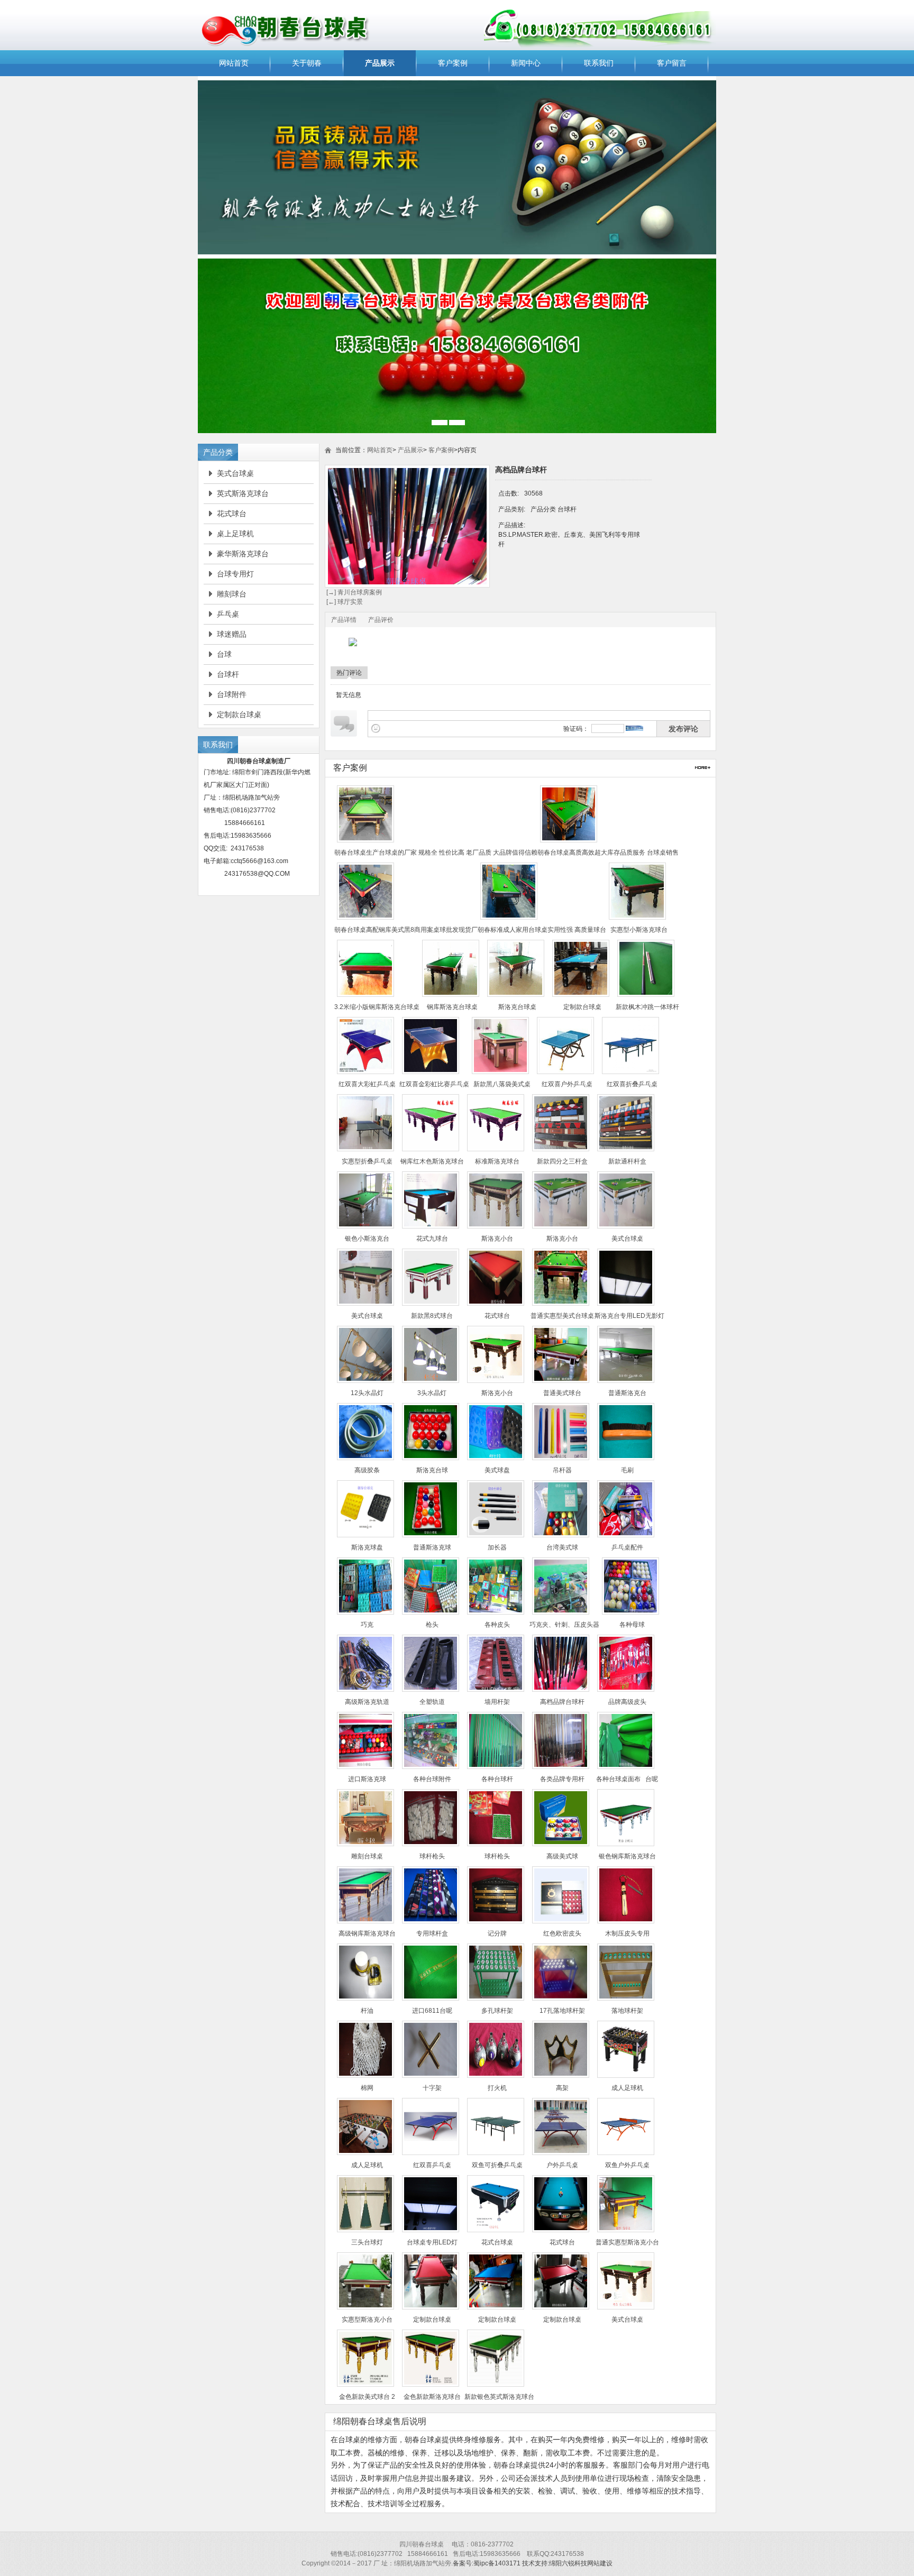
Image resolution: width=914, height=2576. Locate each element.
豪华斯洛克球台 (243, 554)
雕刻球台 (232, 594)
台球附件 (232, 694)
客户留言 (672, 63)
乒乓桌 (228, 614)
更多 (703, 768)
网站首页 (234, 63)
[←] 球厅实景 (344, 602)
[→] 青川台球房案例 (353, 592)
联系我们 (599, 63)
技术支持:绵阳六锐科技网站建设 (567, 2563)
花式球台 (232, 514)
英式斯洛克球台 (243, 493)
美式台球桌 (235, 473)
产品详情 (344, 620)
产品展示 (380, 63)
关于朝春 (307, 63)
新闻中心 (526, 63)
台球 (224, 654)
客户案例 (453, 63)
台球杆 (228, 674)
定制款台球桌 (239, 714)
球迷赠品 (232, 634)
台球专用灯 (235, 574)
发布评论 (683, 729)
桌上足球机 (235, 534)
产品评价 (381, 620)
